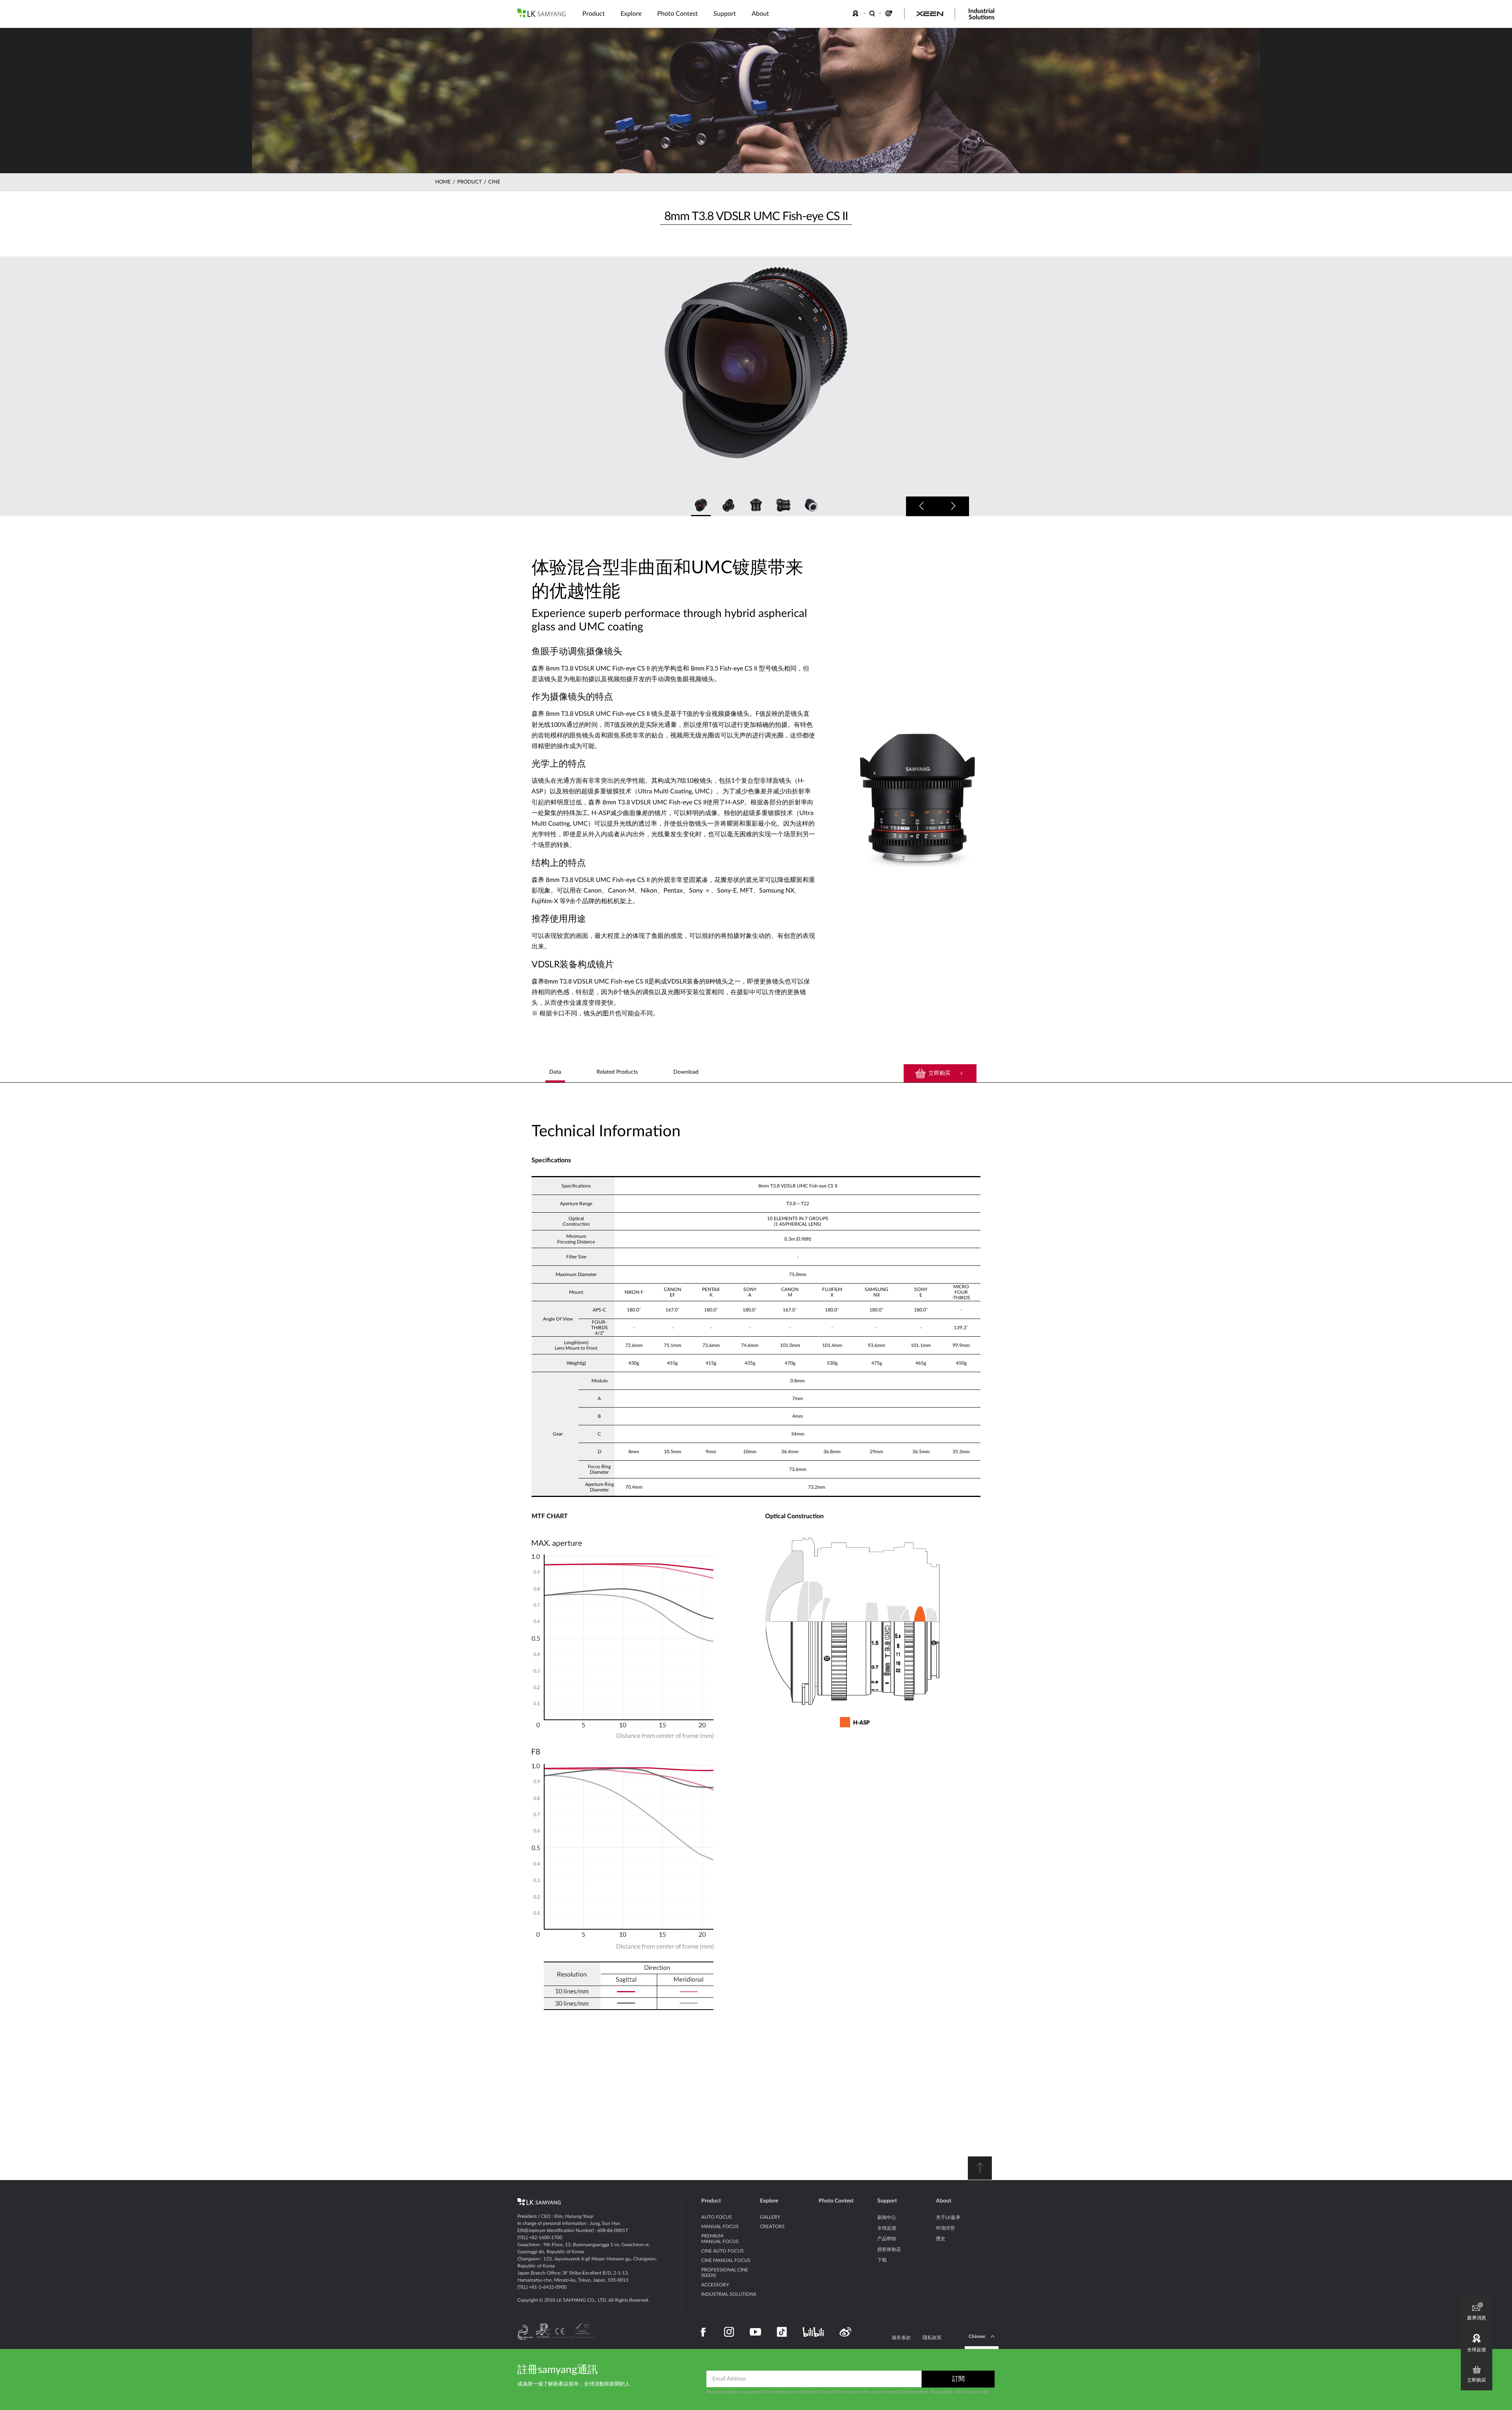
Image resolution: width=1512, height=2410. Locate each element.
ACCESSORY (715, 2285)
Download (686, 1072)
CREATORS (772, 2227)
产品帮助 (887, 2239)
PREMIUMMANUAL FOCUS (720, 2239)
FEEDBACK (857, 13)
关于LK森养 (948, 2217)
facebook (703, 2332)
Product (711, 2201)
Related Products (617, 1072)
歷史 (941, 2239)
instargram (729, 2332)
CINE (494, 182)
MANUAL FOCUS (720, 2227)
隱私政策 (932, 2338)
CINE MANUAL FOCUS (726, 2260)
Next (953, 506)
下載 (882, 2260)
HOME (443, 182)
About (944, 2201)
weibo (845, 2332)
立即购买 (939, 1073)
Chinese (977, 2336)
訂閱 (958, 2379)
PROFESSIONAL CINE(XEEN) (725, 2273)
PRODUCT (470, 182)
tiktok (782, 2332)
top (980, 2168)
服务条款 (901, 2338)
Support (887, 2201)
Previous (922, 506)
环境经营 (945, 2228)
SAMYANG (541, 13)
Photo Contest (836, 2201)
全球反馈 (887, 2228)
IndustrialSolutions (981, 14)
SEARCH (873, 13)
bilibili (813, 2332)
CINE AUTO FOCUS (723, 2251)
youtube (755, 2332)
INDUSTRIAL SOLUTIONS (729, 2294)
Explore (769, 2201)
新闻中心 (887, 2217)
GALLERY (770, 2217)
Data (555, 1072)
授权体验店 (889, 2249)
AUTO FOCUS (717, 2217)
